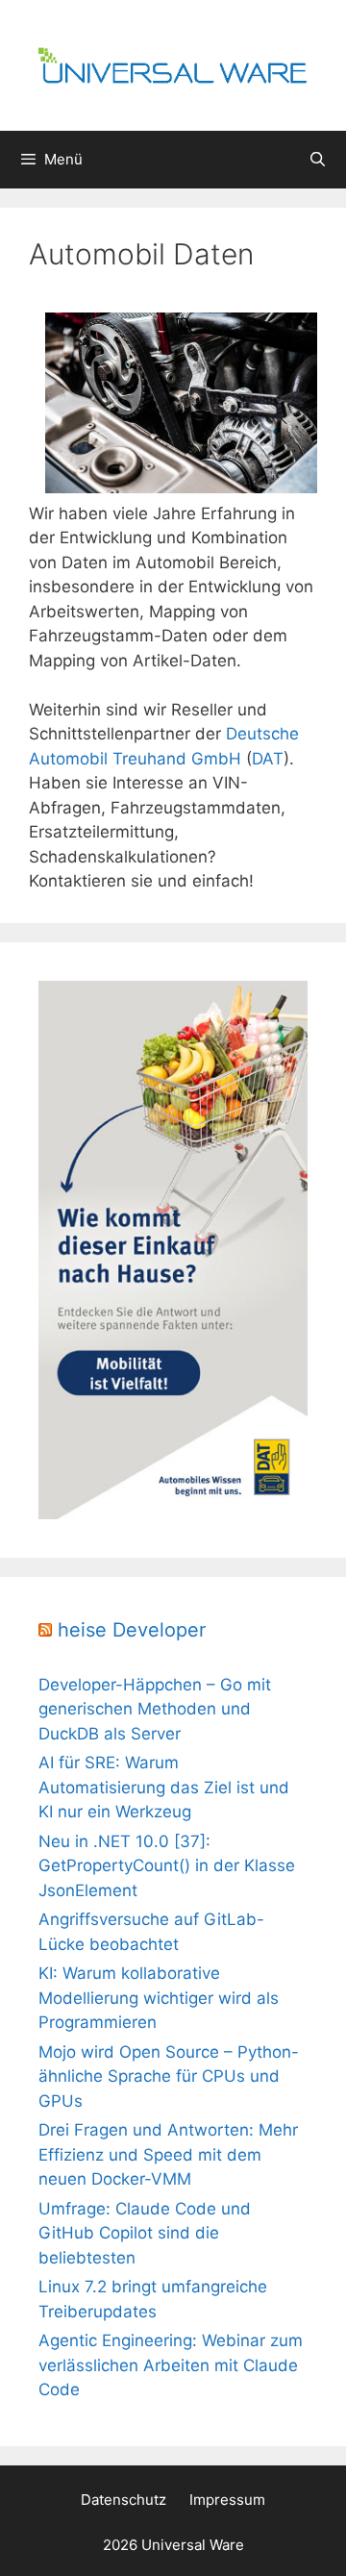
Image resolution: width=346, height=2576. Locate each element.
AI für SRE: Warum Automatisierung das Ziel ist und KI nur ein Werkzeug (164, 1787)
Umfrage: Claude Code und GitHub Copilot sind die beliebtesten (145, 2233)
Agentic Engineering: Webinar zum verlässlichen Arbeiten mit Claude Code (171, 2365)
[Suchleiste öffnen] (318, 160)
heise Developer (132, 1630)
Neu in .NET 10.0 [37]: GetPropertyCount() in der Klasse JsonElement (167, 1866)
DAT (268, 759)
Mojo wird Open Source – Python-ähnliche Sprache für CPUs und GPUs (169, 2076)
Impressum (227, 2500)
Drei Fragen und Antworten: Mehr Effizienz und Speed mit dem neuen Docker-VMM (168, 2154)
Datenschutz (124, 2500)
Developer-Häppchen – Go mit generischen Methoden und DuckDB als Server (155, 1709)
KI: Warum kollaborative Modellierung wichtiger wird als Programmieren (159, 1998)
